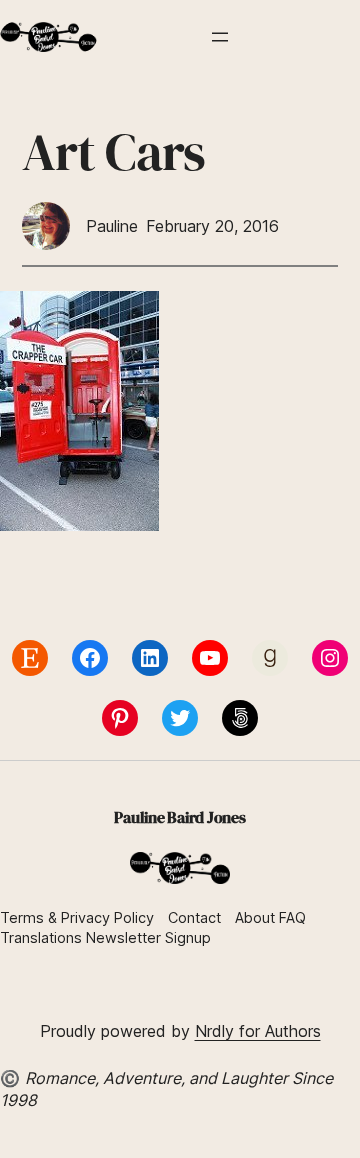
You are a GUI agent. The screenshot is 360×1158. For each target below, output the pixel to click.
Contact (194, 917)
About (255, 917)
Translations (43, 937)
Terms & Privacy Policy (77, 917)
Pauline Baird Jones (179, 817)
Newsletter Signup (148, 937)
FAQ (292, 917)
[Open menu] (220, 37)
